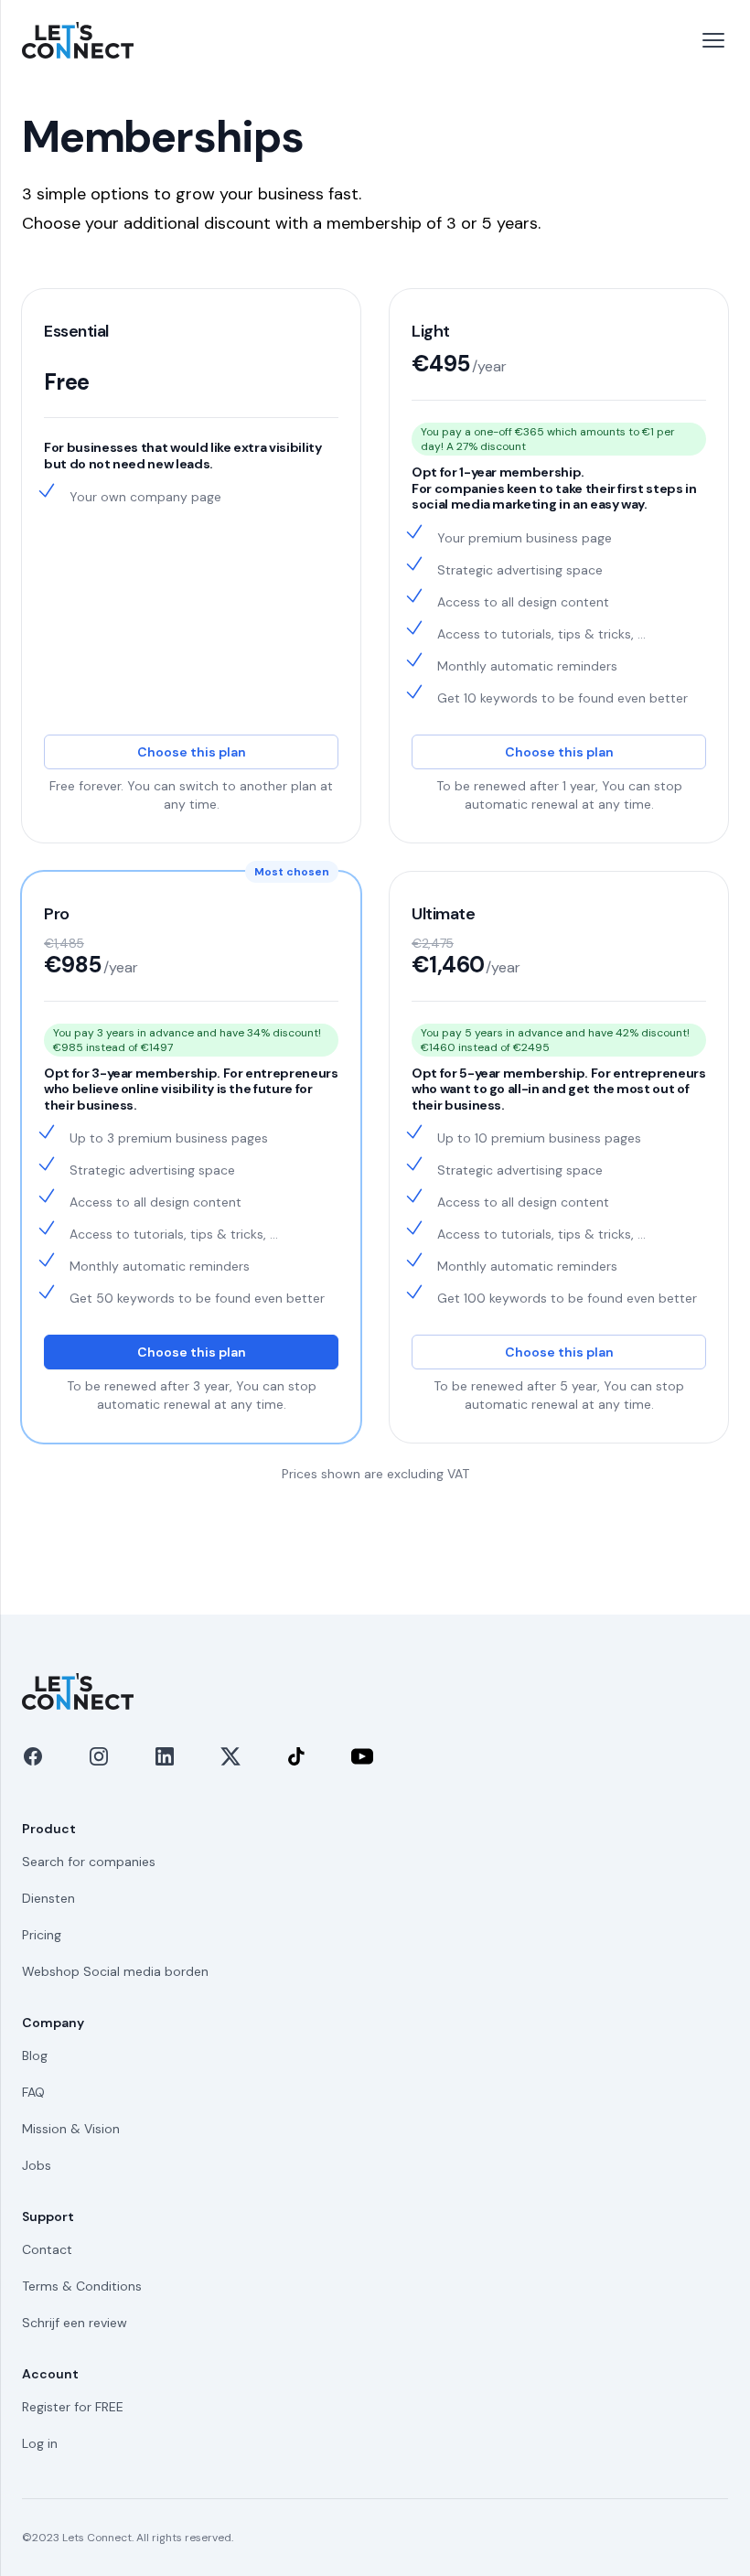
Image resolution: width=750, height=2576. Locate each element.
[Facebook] (33, 1756)
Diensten (48, 1898)
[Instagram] (99, 1756)
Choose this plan (192, 752)
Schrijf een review (75, 2323)
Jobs (37, 2165)
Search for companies (89, 1862)
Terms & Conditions (82, 2286)
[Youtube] (362, 1756)
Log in (40, 2443)
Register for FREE (73, 2407)
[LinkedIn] (165, 1756)
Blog (35, 2055)
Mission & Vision (71, 2129)
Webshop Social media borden (115, 1971)
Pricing (42, 1935)
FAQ (33, 2092)
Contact (47, 2249)
